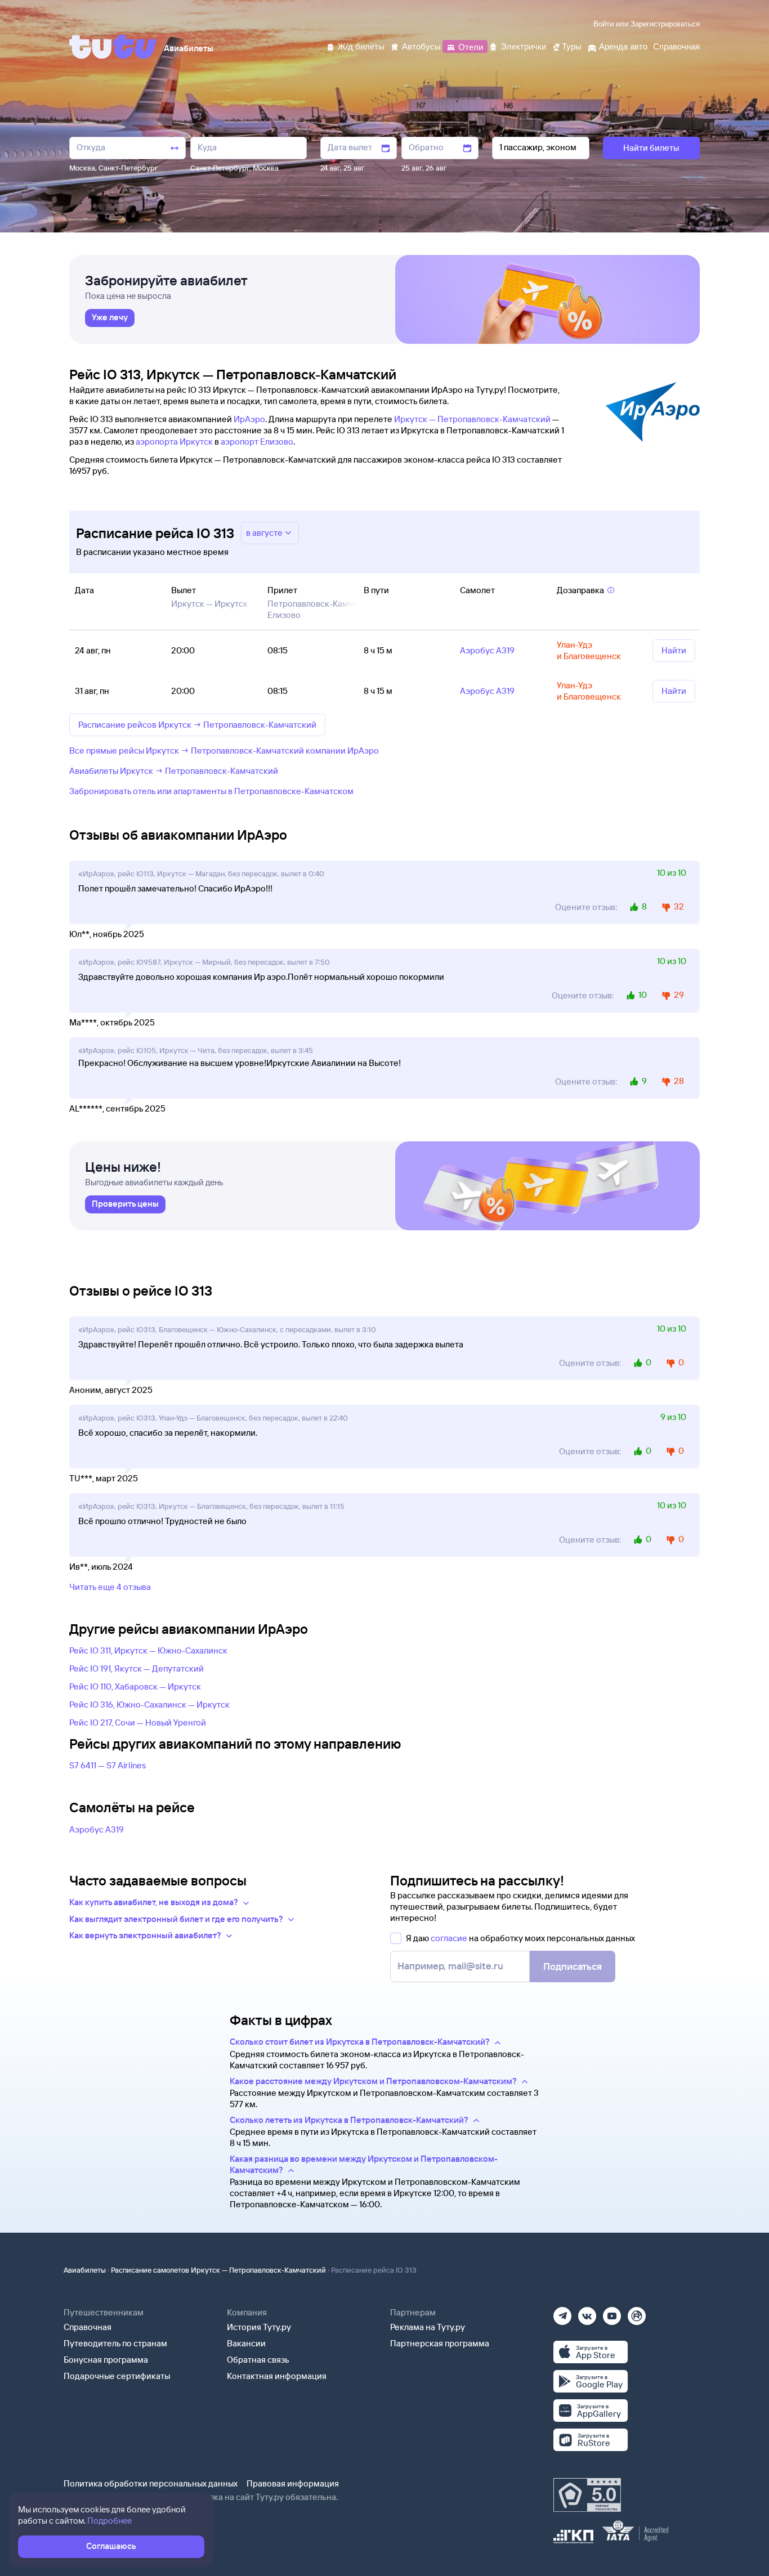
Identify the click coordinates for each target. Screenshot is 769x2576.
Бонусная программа (106, 2360)
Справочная (88, 2327)
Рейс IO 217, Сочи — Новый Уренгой (138, 1722)
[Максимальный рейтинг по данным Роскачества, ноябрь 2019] (587, 2495)
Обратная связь (258, 2360)
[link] (110, 318)
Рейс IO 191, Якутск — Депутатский (137, 1668)
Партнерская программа (440, 2343)
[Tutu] (113, 47)
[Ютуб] (612, 2312)
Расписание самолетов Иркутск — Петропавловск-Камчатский (218, 2270)
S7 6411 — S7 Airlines (108, 1765)
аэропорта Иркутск (174, 442)
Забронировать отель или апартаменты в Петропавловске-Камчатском (211, 791)
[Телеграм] (562, 2312)
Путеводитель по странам (115, 2343)
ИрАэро (249, 419)
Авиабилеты (85, 2270)
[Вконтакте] (587, 2312)
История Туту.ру (259, 2327)
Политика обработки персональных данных (151, 2483)
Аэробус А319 (97, 1829)
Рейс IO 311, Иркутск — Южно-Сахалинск (148, 1650)
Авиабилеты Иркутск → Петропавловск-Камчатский (174, 771)
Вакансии (246, 2343)
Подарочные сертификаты (117, 2376)
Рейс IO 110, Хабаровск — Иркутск (135, 1686)
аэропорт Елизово (257, 442)
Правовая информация (293, 2483)
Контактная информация (277, 2376)
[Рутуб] (637, 2312)
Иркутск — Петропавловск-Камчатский (472, 419)
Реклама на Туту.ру (428, 2327)
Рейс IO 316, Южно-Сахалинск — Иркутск (149, 1704)
